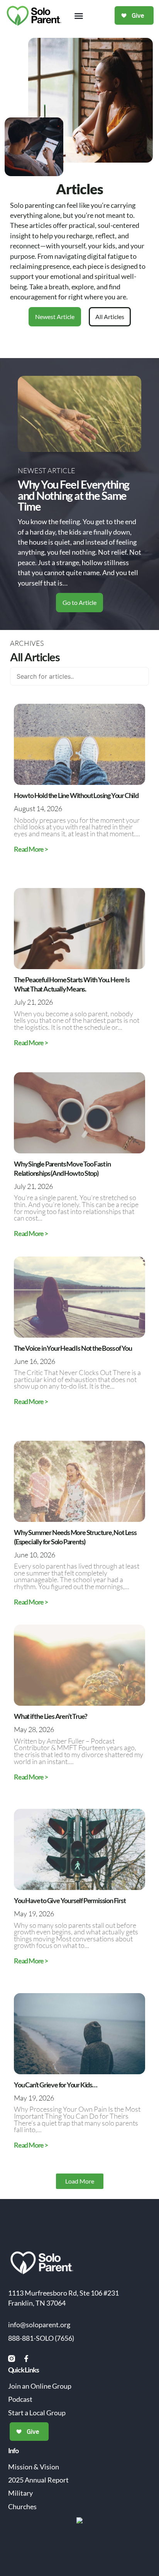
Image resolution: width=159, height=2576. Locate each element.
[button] (79, 16)
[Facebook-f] (26, 2359)
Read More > (31, 849)
